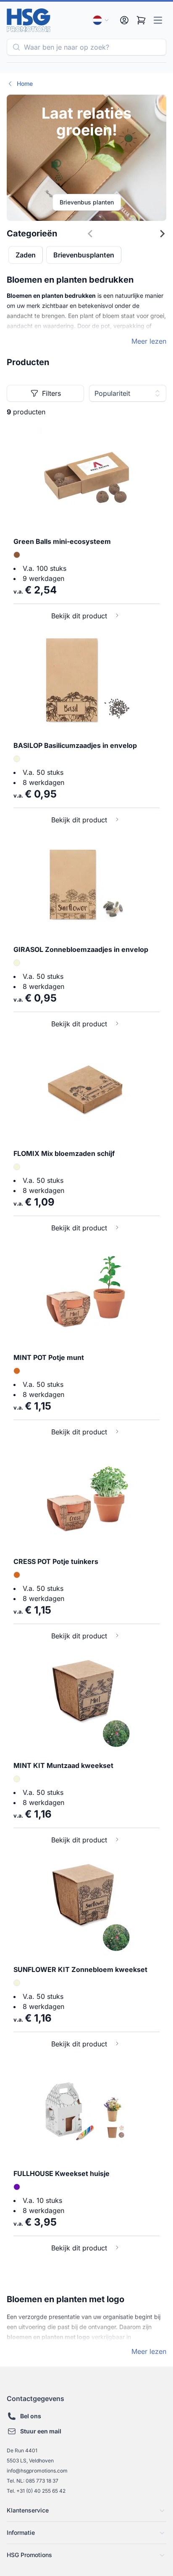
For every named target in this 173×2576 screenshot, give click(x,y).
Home (25, 83)
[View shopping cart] (141, 20)
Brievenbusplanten (84, 255)
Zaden (26, 255)
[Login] (124, 20)
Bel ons (31, 2416)
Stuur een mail (41, 2431)
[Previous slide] (122, 236)
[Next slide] (162, 236)
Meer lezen (149, 341)
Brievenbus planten (87, 202)
